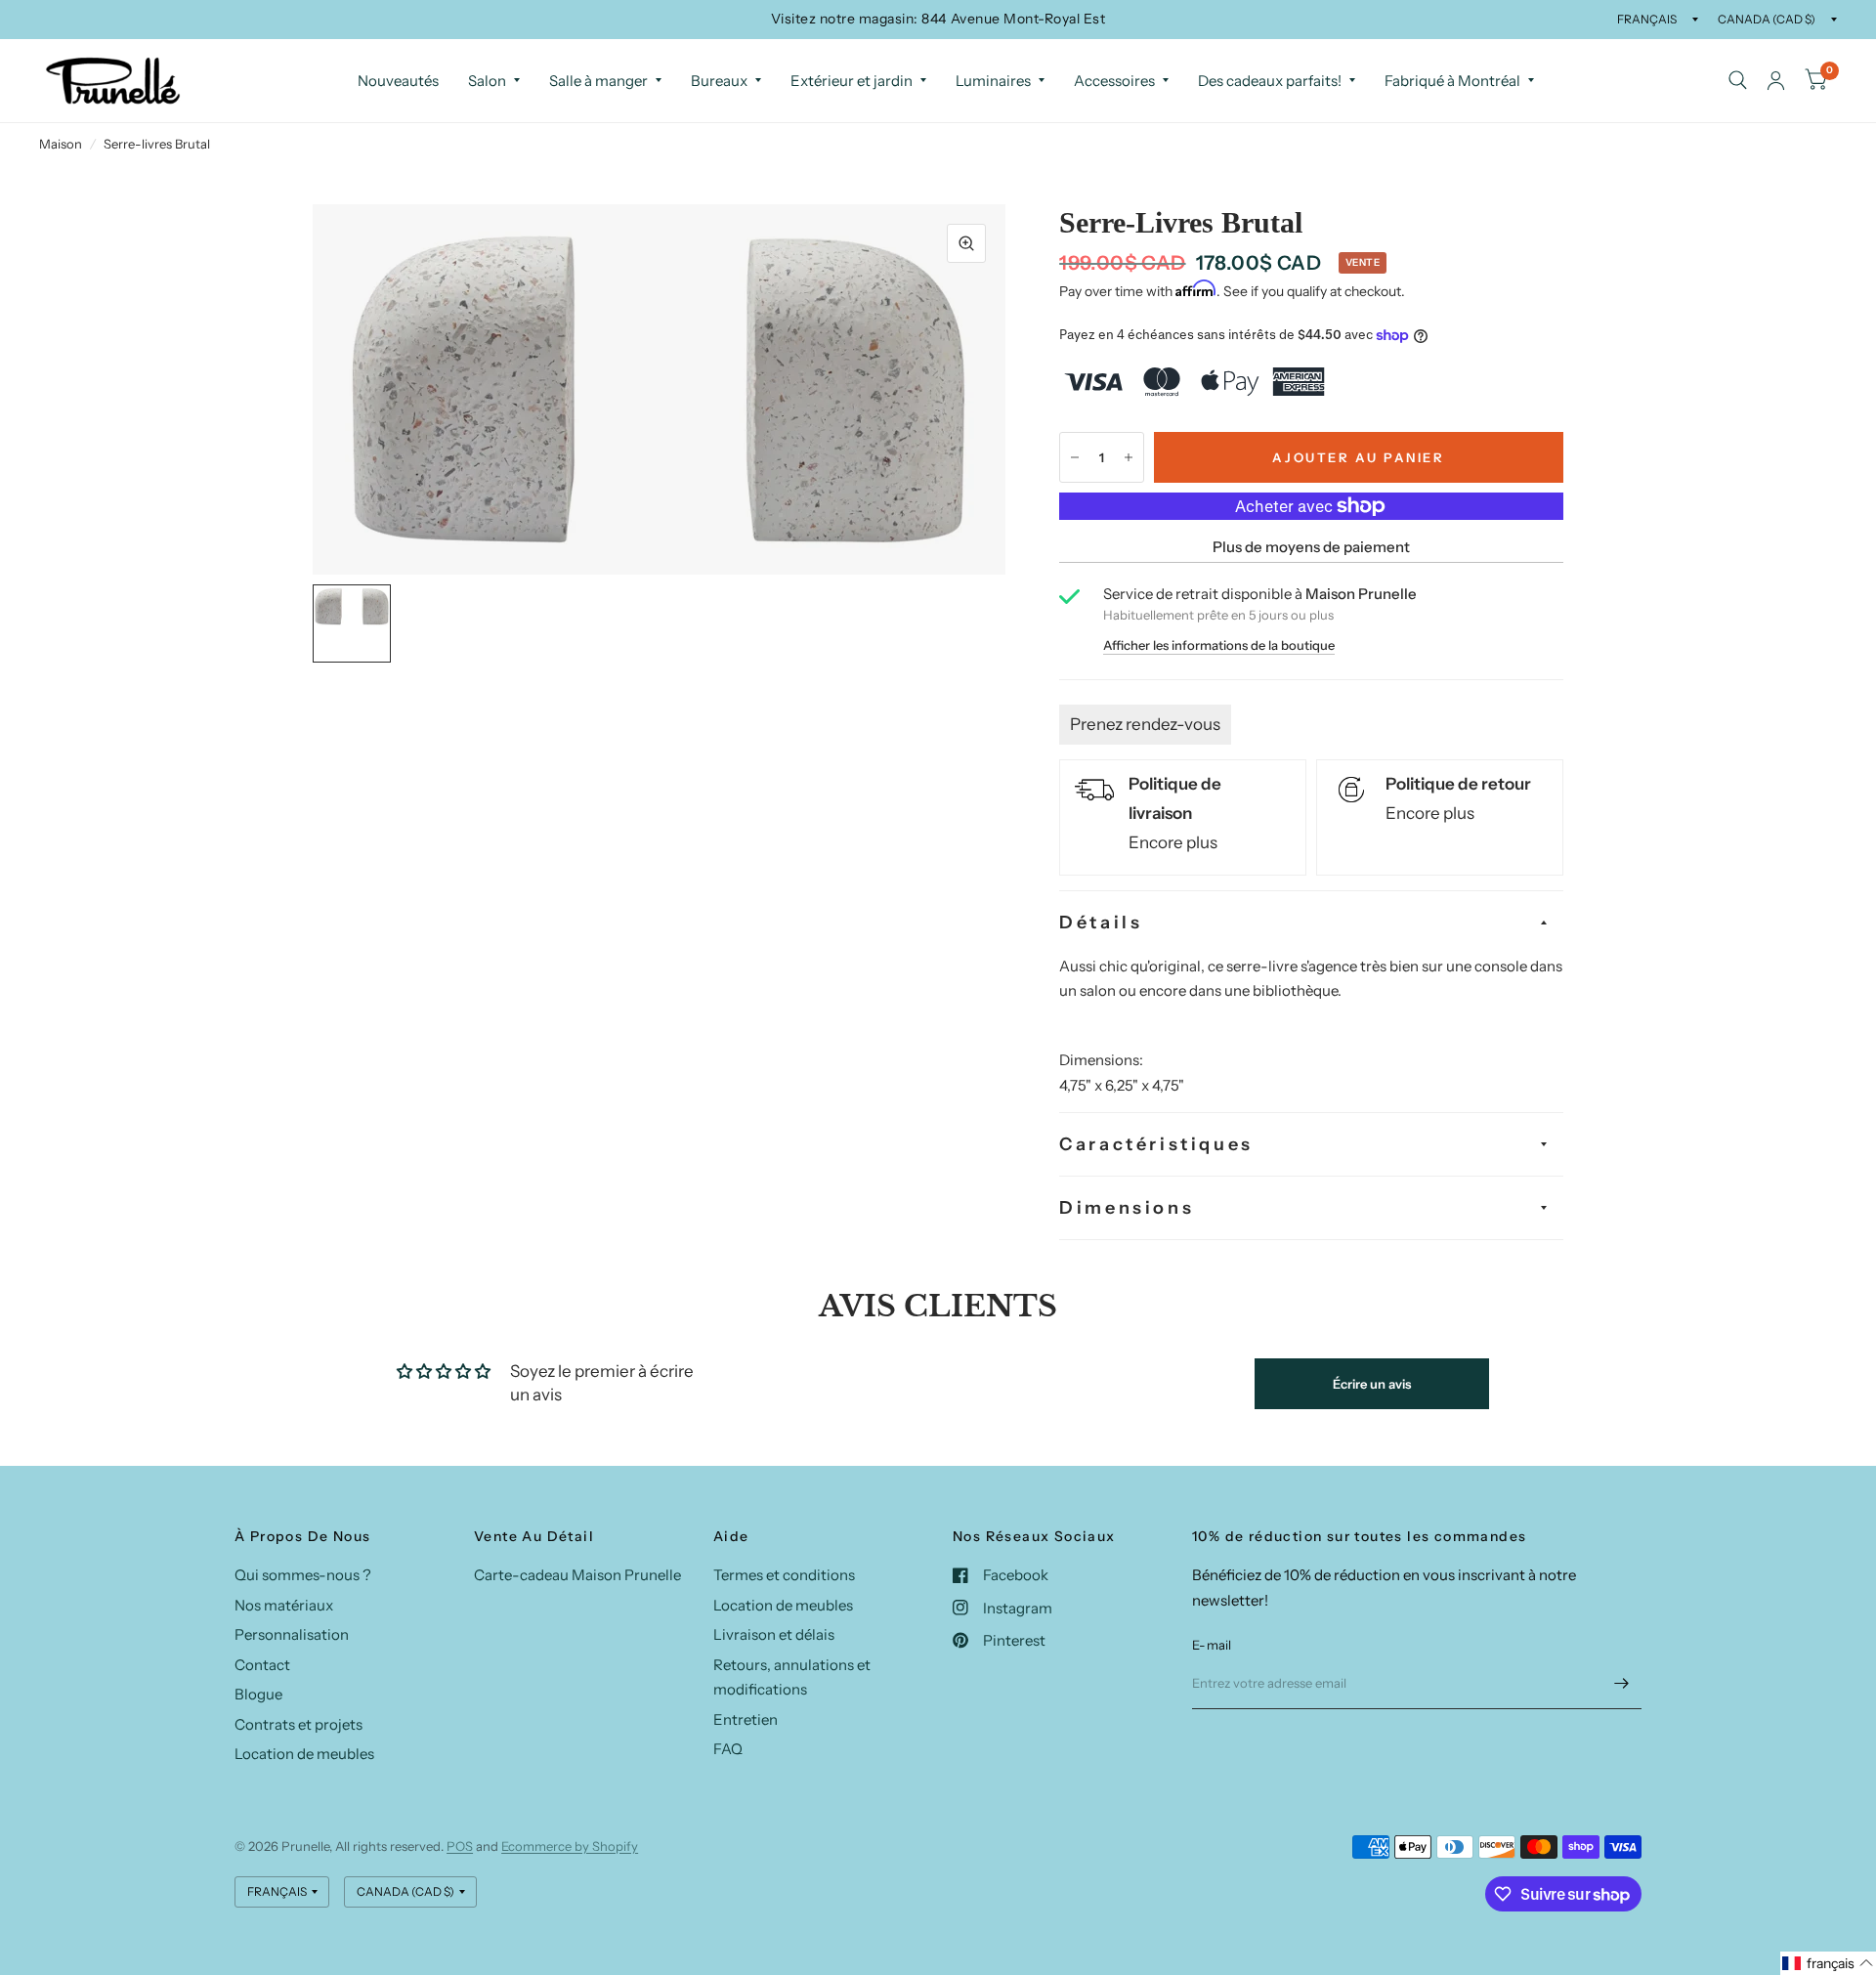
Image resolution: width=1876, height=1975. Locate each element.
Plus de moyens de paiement (1311, 547)
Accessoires (1114, 81)
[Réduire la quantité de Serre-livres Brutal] (1075, 457)
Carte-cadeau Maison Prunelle (577, 1575)
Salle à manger (598, 81)
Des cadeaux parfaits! (1270, 81)
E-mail (1212, 1645)
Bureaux (719, 81)
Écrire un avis (1372, 1384)
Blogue (258, 1694)
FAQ (728, 1749)
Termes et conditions (784, 1575)
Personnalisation (292, 1634)
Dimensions (1127, 1208)
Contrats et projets (298, 1724)
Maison (61, 144)
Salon (487, 81)
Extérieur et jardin (852, 81)
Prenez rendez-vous (1145, 724)
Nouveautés (398, 81)
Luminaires (993, 81)
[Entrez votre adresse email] (1622, 1684)
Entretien (746, 1719)
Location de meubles (304, 1754)
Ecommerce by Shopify (570, 1846)
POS (460, 1846)
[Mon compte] (1776, 81)
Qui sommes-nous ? (303, 1575)
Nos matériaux (284, 1605)
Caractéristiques (1156, 1144)
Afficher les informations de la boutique (1219, 645)
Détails (1101, 923)
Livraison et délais (774, 1634)
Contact (262, 1665)
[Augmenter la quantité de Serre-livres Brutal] (1129, 457)
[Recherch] (1738, 81)
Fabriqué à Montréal (1452, 81)
